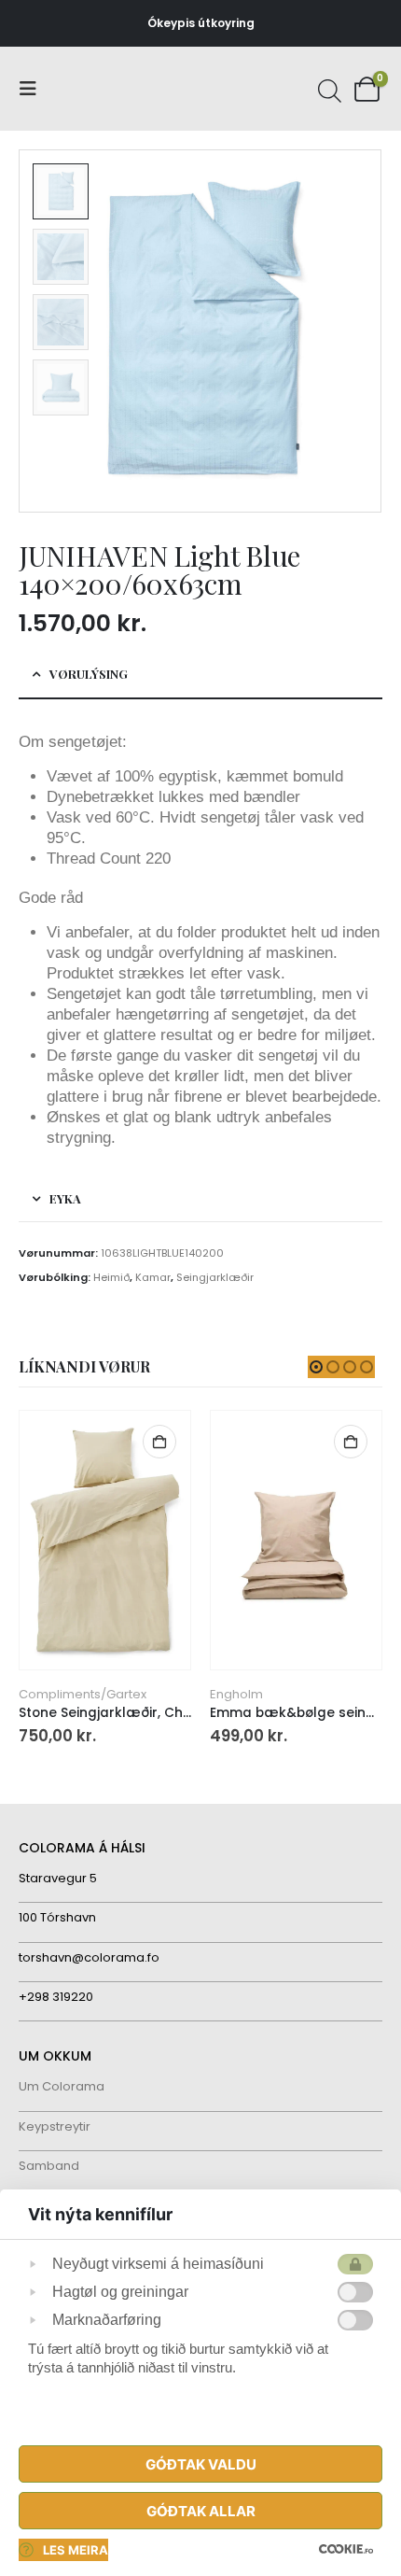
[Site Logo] (89, 89)
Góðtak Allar (201, 2511)
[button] (34, 89)
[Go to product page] (104, 1540)
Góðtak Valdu (201, 2464)
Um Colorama (62, 2086)
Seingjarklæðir (215, 1277)
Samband (49, 2166)
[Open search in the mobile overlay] (327, 89)
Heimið (111, 1277)
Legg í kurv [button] (159, 1442)
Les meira (76, 2550)
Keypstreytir (55, 2126)
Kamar (153, 1277)
